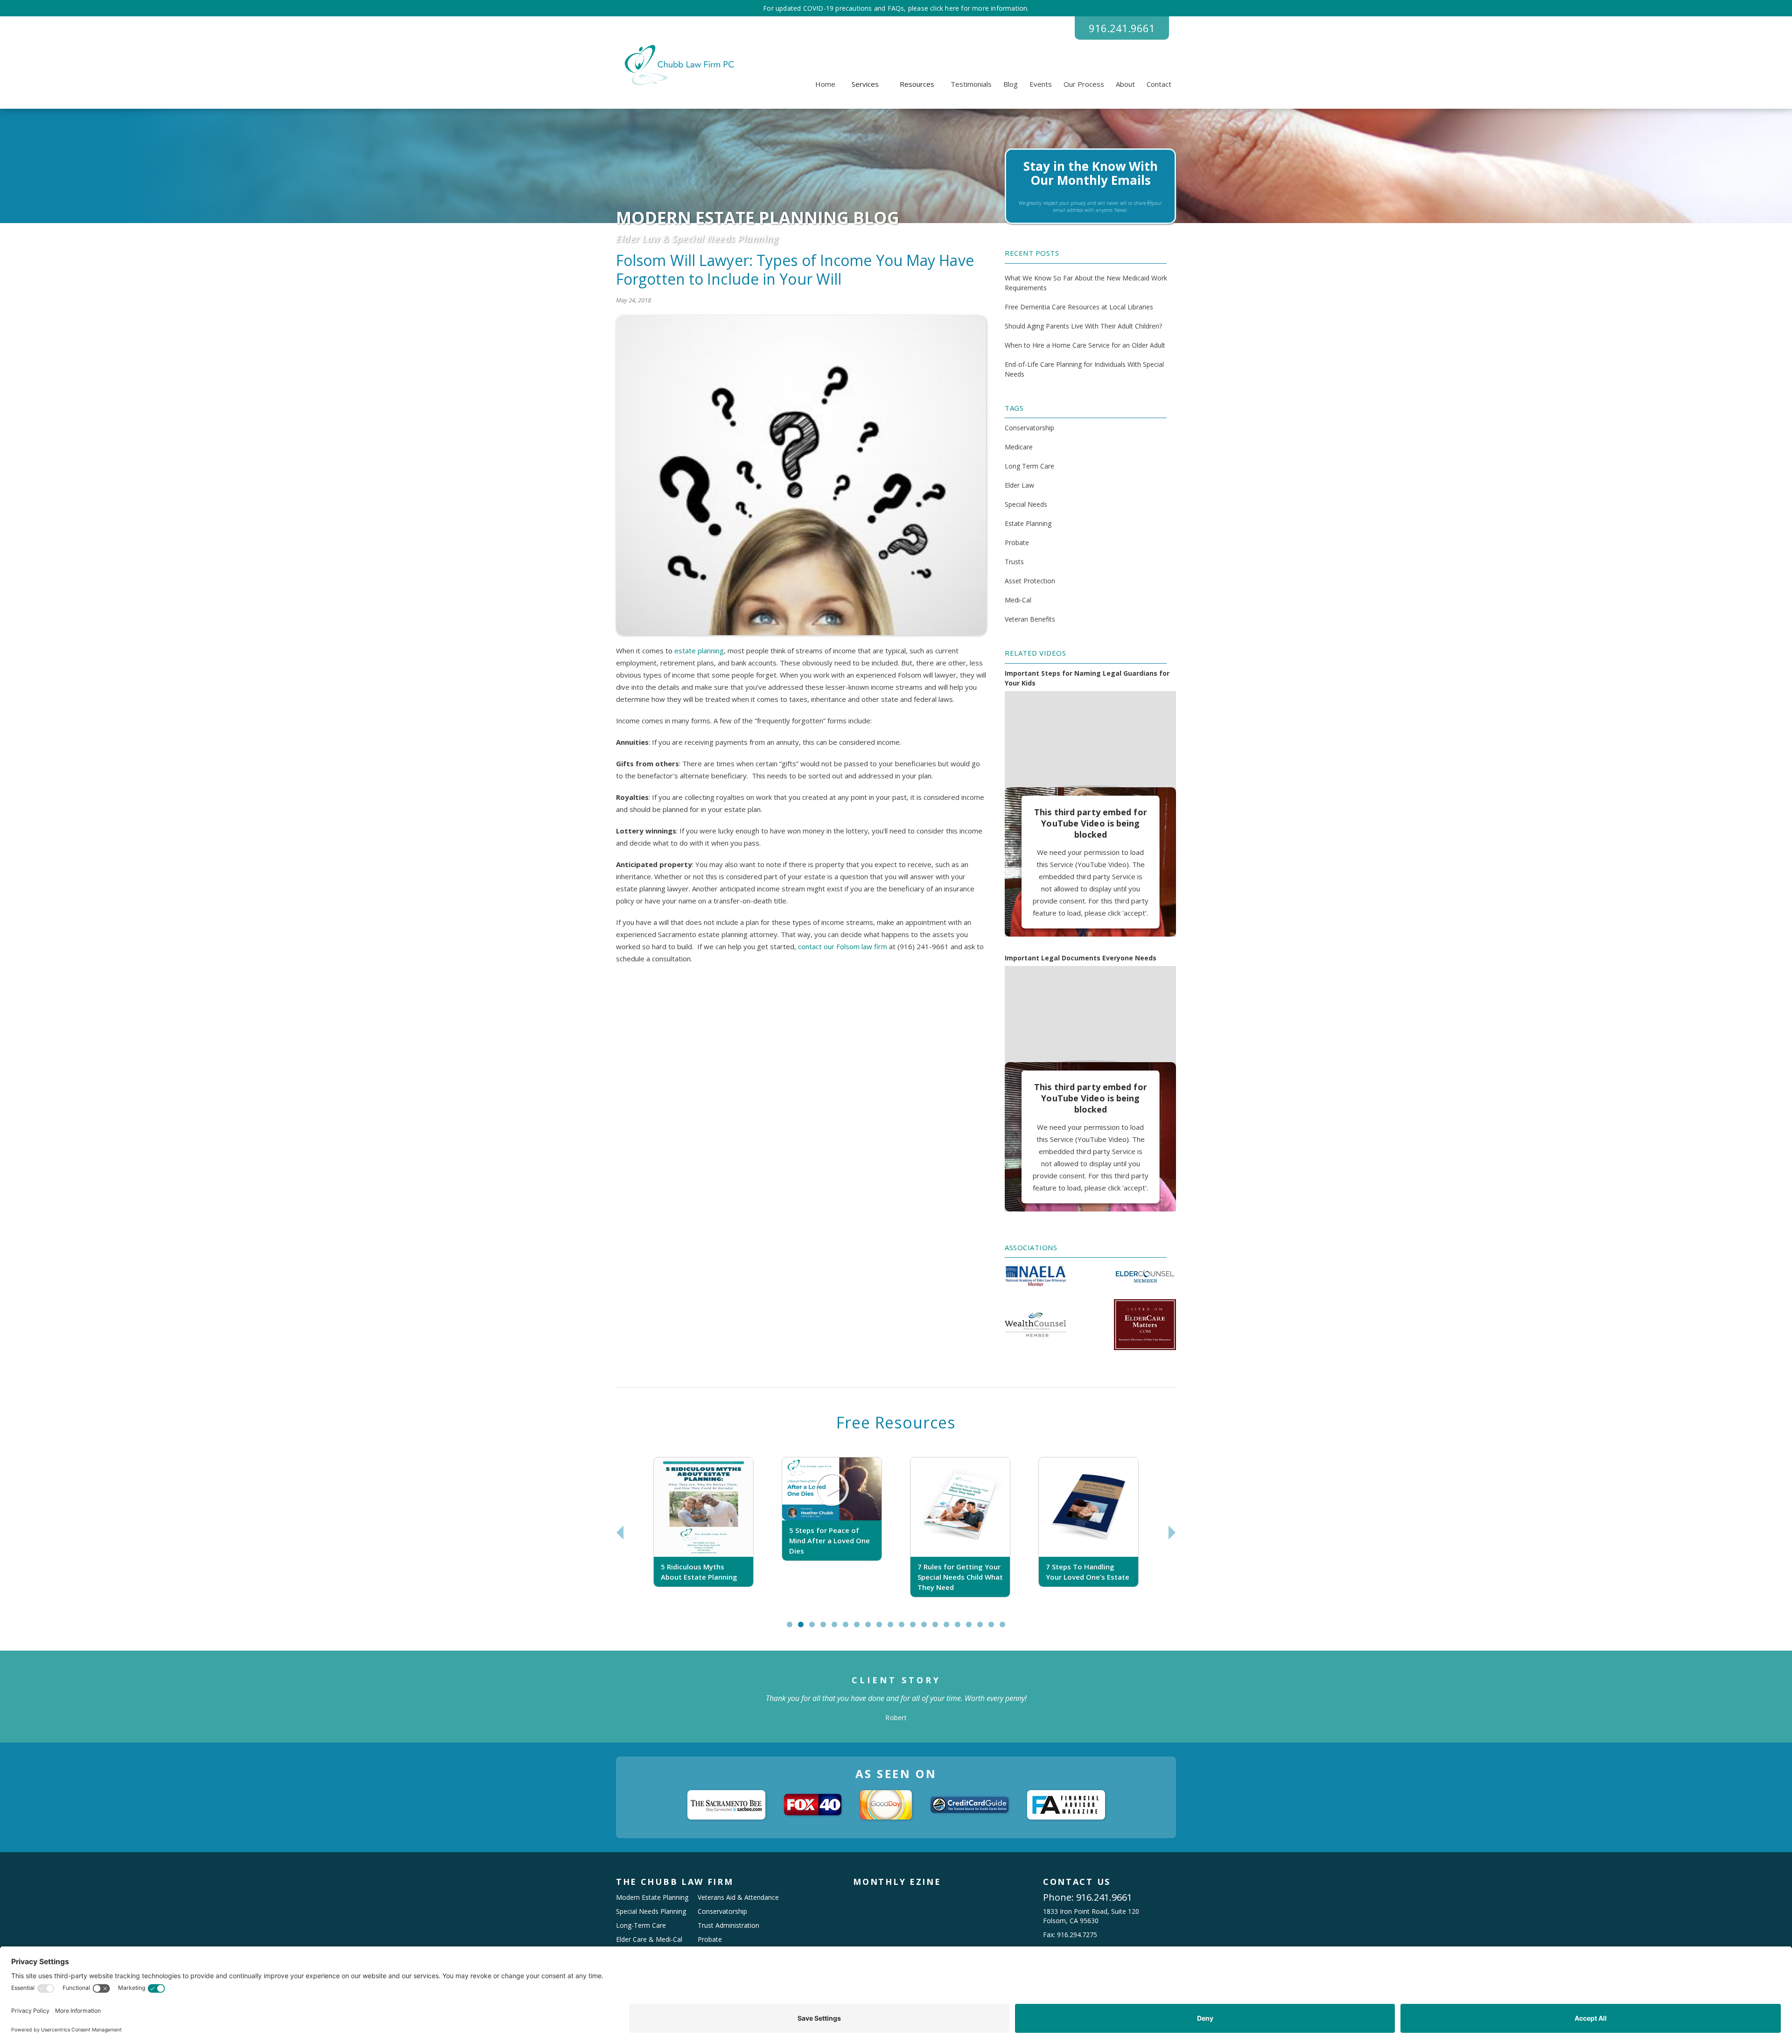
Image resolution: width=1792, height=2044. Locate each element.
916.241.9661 (1122, 28)
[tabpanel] (703, 1532)
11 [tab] (906, 1628)
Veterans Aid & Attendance (738, 1897)
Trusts (1014, 562)
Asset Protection (1030, 581)
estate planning (699, 651)
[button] (865, 84)
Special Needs (1026, 504)
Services (865, 84)
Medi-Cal (1018, 600)
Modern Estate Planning (652, 1897)
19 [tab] (995, 1628)
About (1125, 84)
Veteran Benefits (1030, 619)
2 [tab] (803, 1628)
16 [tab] (962, 1628)
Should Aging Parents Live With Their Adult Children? (1083, 326)
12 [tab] (917, 1628)
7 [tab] (859, 1628)
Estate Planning (1028, 523)
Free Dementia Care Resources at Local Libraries (1079, 307)
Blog (1011, 84)
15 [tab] (951, 1628)
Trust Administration (728, 1925)
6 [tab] (848, 1628)
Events (1041, 84)
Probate (1017, 542)
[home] (678, 65)
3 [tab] (814, 1628)
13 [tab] (928, 1628)
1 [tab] (792, 1628)
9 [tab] (881, 1628)
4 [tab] (825, 1628)
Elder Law (1019, 485)
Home (825, 84)
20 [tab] (1007, 1628)
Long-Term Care (641, 1925)
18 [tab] (984, 1628)
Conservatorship (1029, 428)
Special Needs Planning (651, 1911)
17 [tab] (973, 1628)
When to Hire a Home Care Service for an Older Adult (1085, 345)
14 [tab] (939, 1628)
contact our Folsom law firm (843, 946)
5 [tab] (836, 1628)
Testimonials (971, 84)
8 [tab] (870, 1628)
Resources (917, 84)
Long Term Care (1029, 466)
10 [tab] (895, 1628)
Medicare (1019, 447)
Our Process (1084, 84)
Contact (1159, 84)
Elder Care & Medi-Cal (649, 1939)
